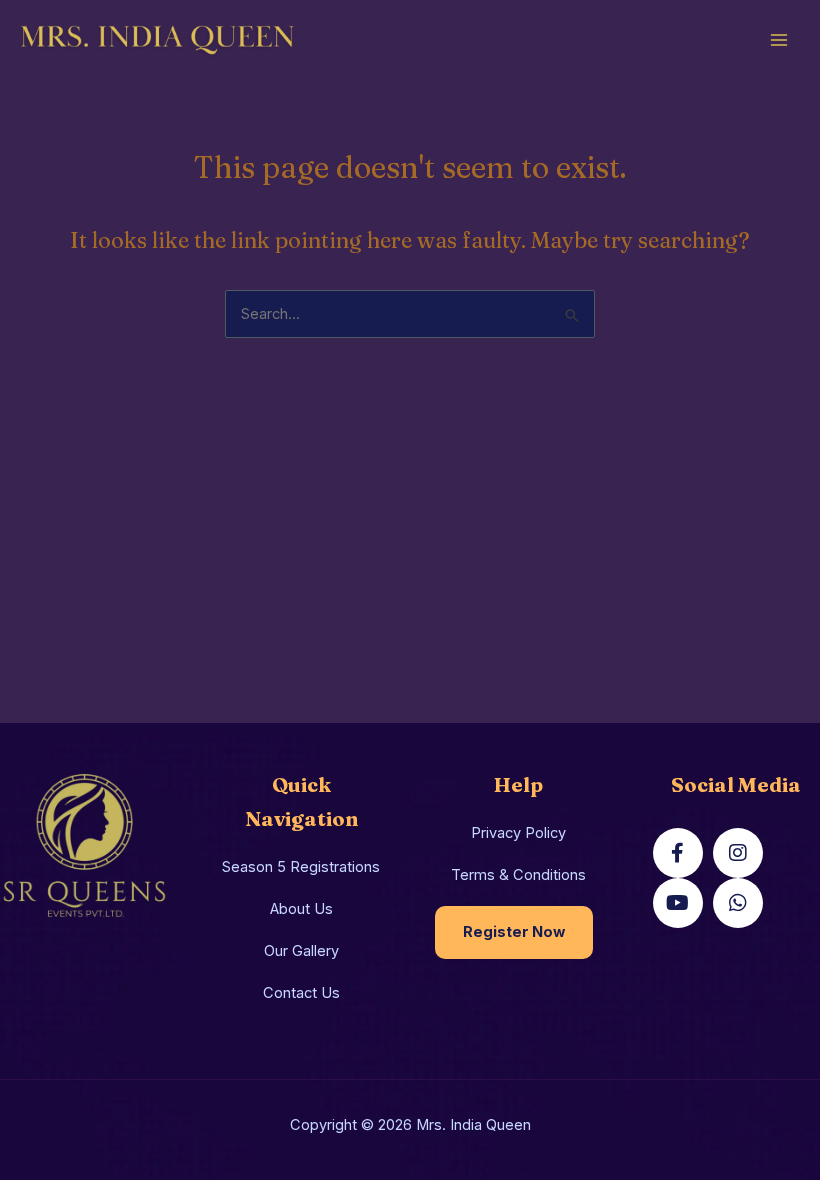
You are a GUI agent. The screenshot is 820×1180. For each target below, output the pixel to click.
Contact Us (301, 993)
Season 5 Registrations (301, 867)
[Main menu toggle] (779, 40)
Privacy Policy (518, 833)
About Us (301, 909)
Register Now (514, 932)
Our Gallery (301, 951)
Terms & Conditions (518, 875)
